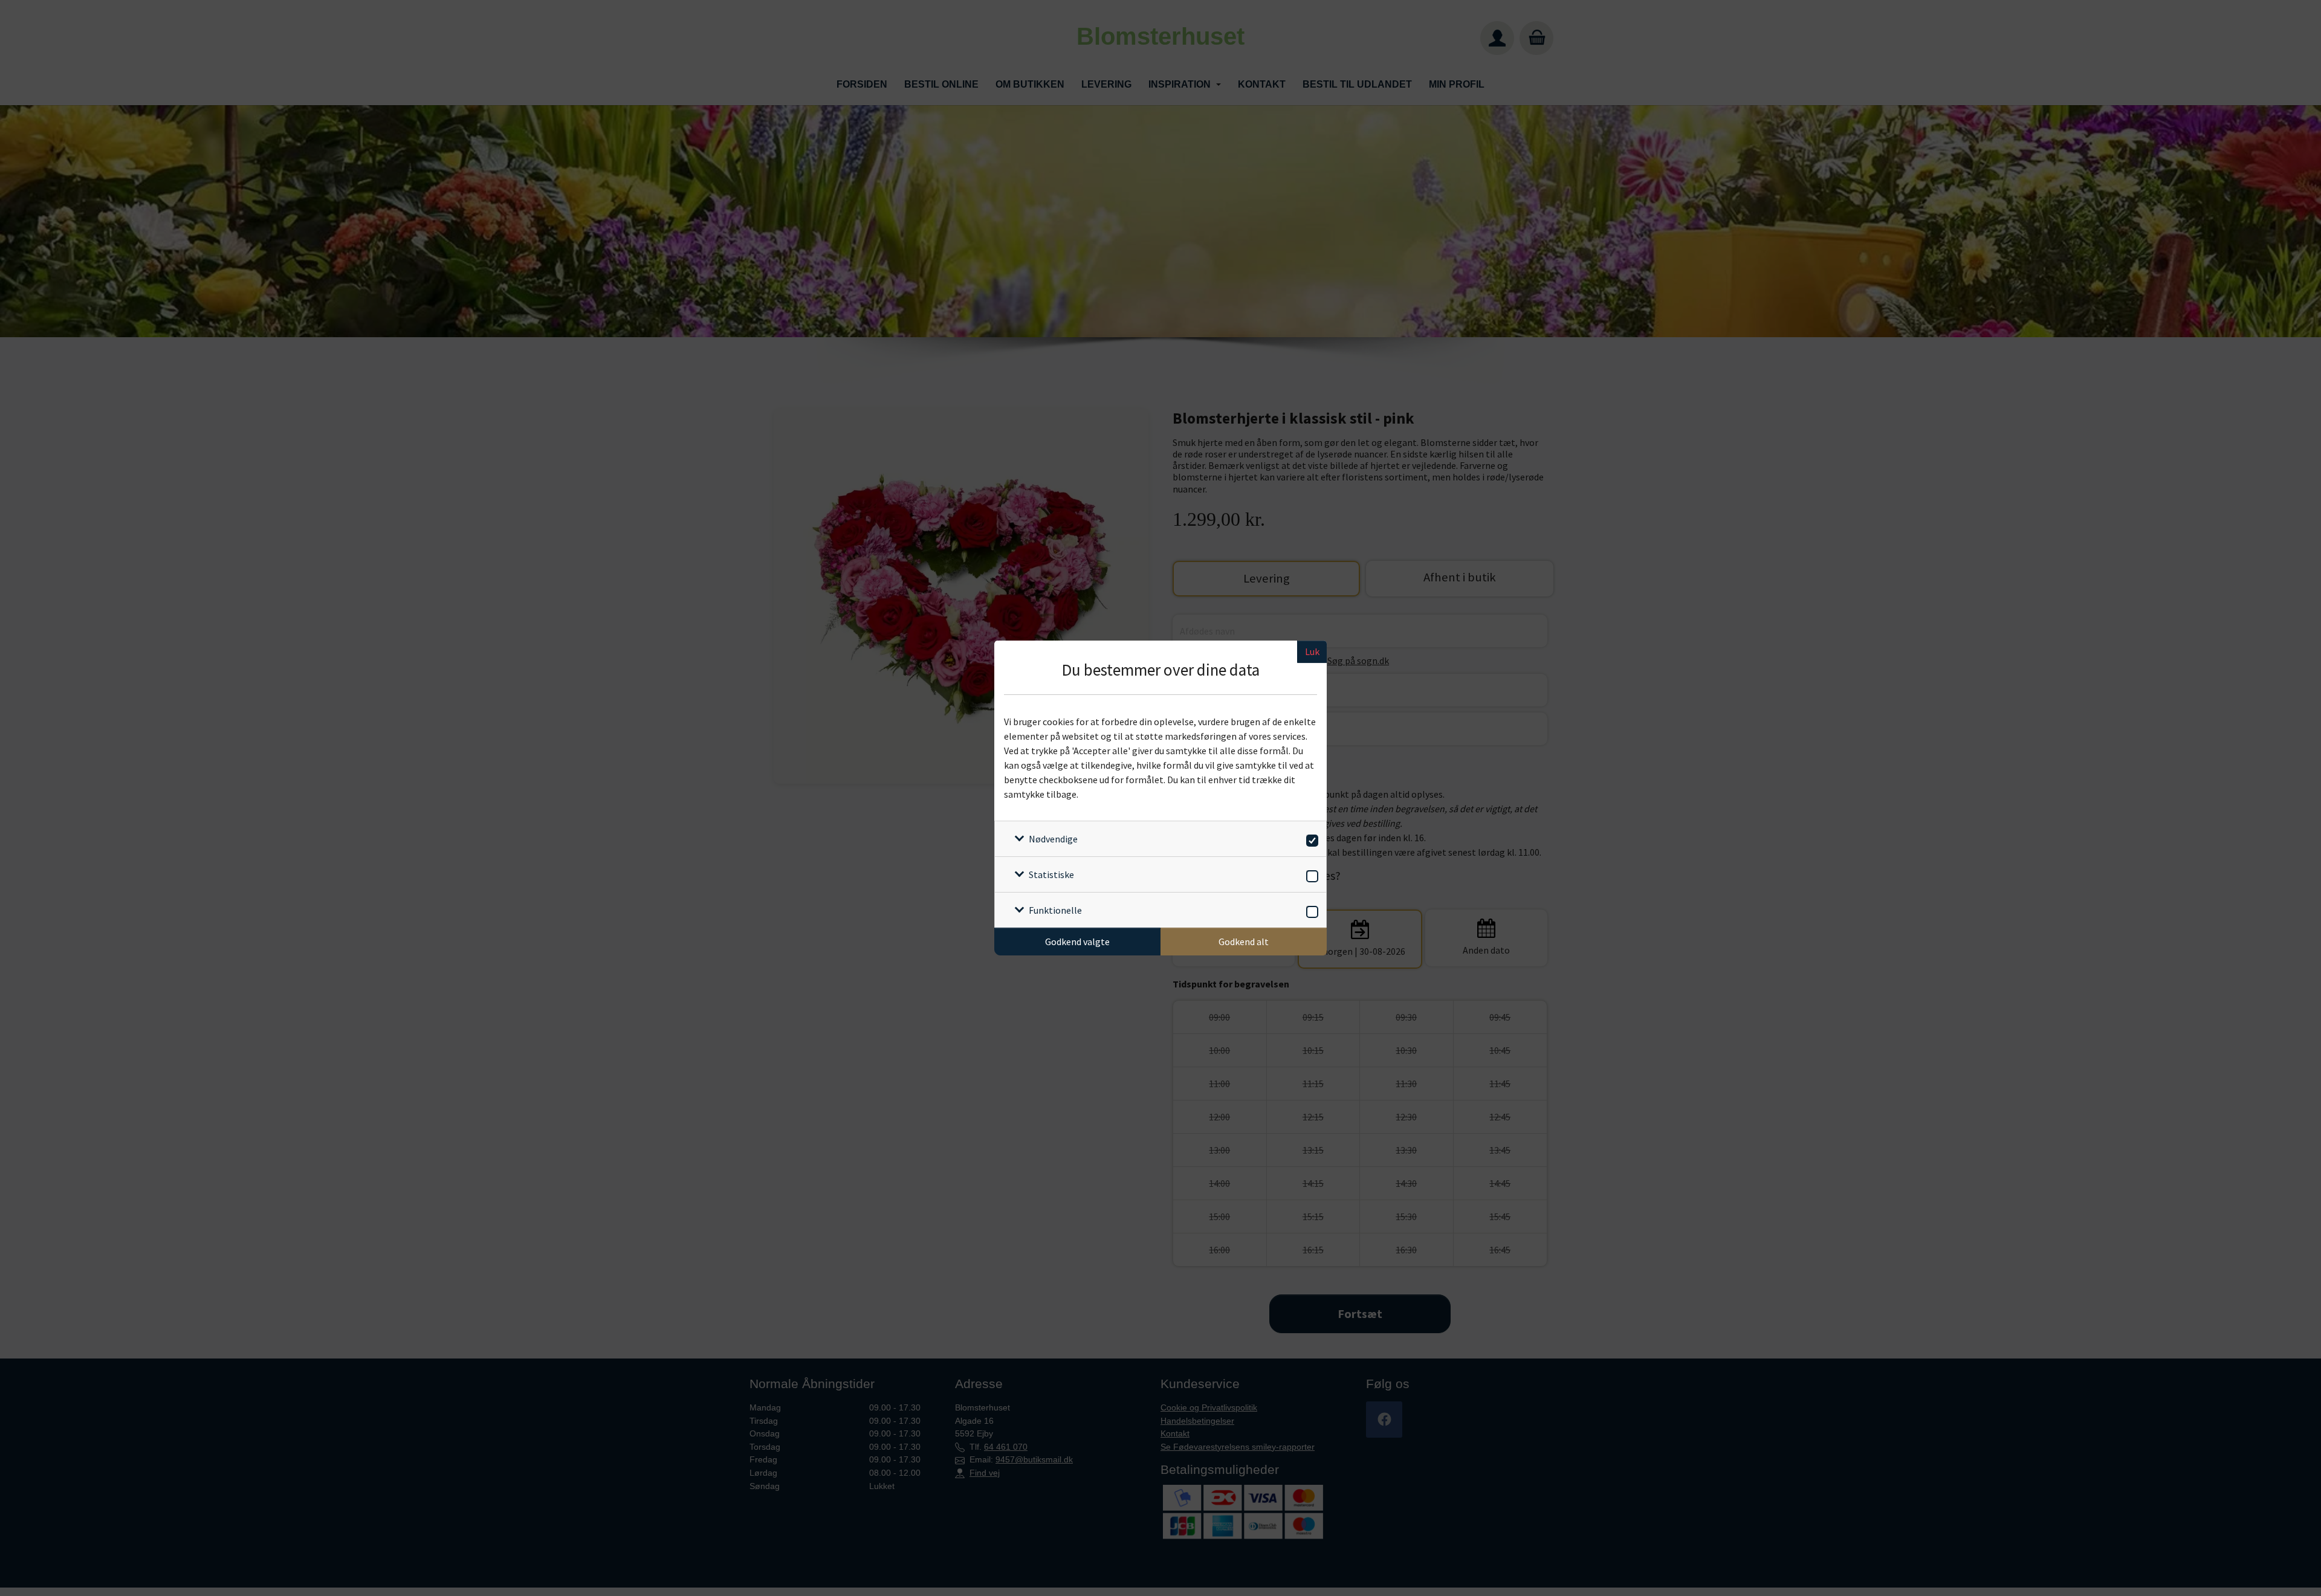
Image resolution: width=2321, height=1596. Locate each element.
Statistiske (1051, 874)
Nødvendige (1053, 839)
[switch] (1310, 838)
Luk (1312, 651)
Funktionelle (1055, 910)
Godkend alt (1244, 942)
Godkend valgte (1077, 942)
